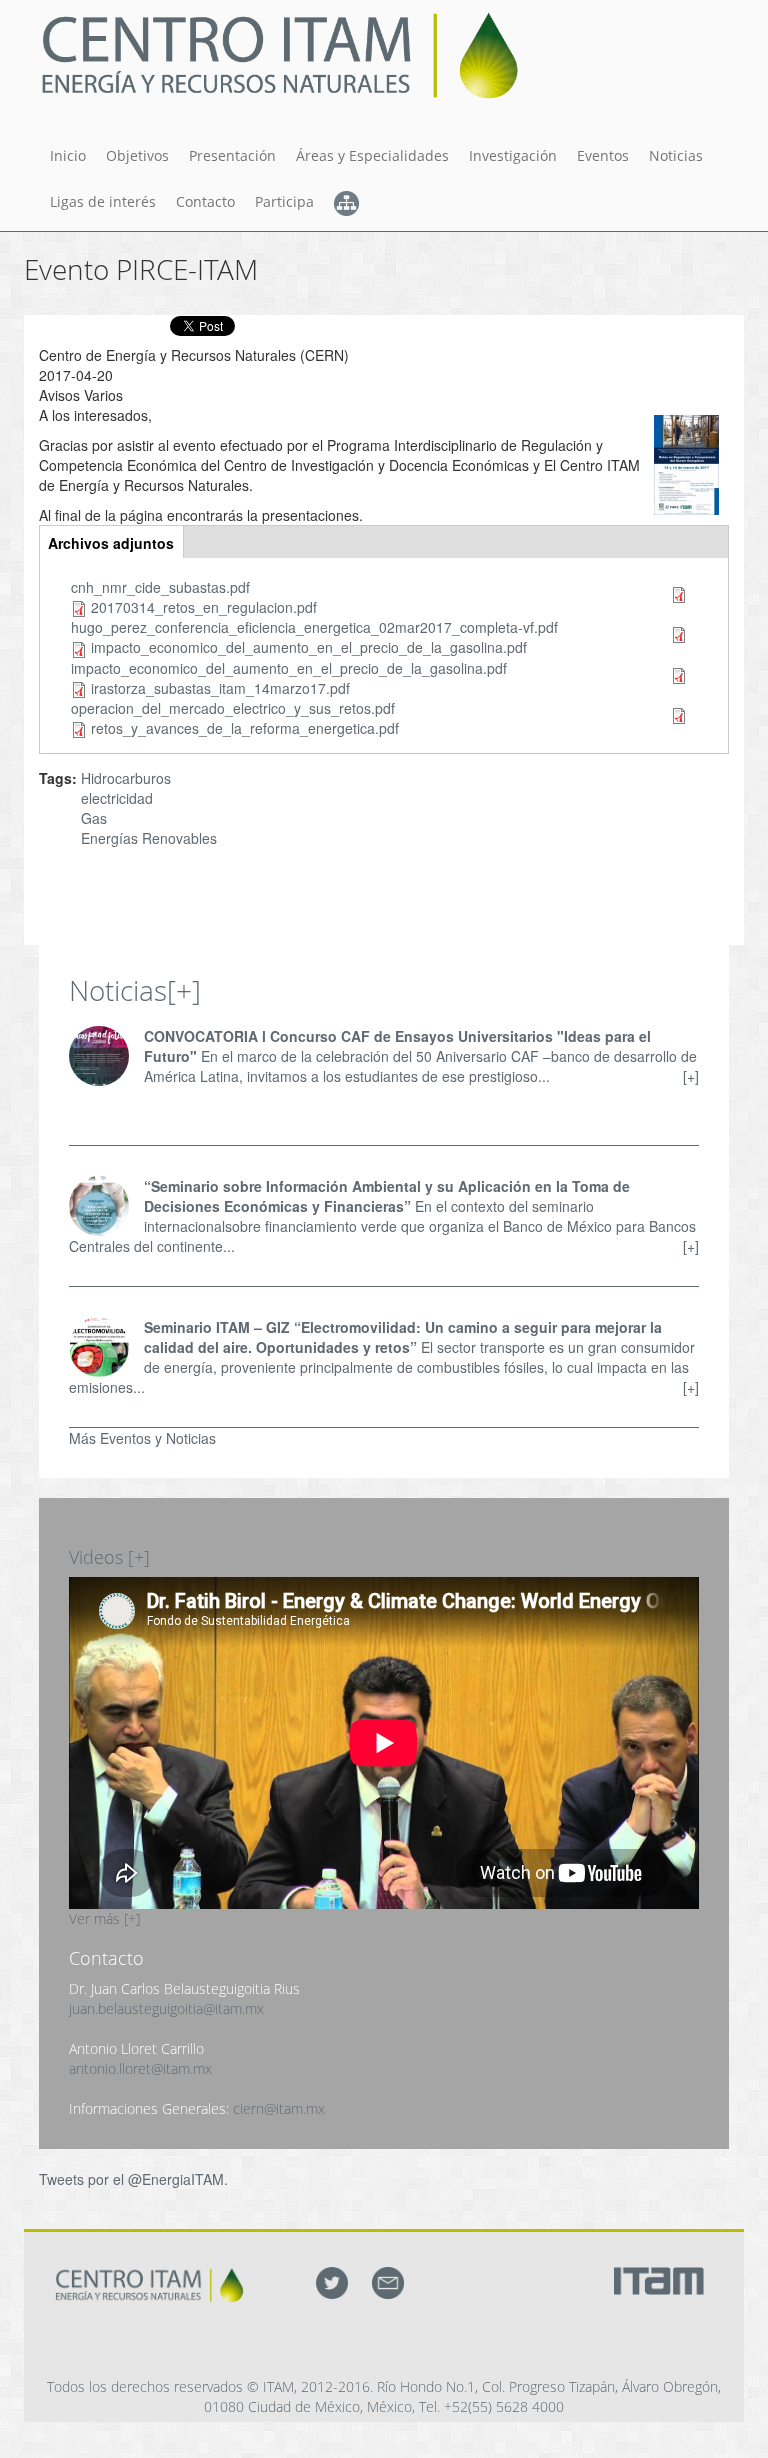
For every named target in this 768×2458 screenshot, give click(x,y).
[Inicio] (287, 55)
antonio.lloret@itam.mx (140, 2068)
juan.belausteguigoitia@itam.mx (166, 2008)
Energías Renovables (149, 838)
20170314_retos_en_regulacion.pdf (204, 607)
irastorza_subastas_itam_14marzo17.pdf (220, 688)
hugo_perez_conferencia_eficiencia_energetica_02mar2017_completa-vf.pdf (314, 627)
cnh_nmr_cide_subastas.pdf (160, 587)
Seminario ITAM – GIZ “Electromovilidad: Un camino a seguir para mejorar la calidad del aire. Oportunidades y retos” (403, 1337)
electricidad (117, 798)
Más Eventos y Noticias (142, 1438)
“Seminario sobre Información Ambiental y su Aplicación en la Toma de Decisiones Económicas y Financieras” (387, 1196)
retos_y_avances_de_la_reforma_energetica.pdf (245, 728)
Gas (94, 818)
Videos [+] (109, 1557)
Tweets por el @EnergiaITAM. (133, 2179)
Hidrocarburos (126, 778)
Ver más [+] (104, 1918)
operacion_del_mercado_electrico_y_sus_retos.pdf (233, 708)
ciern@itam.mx (279, 2108)
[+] (184, 990)
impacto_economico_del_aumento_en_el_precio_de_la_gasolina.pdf (309, 647)
